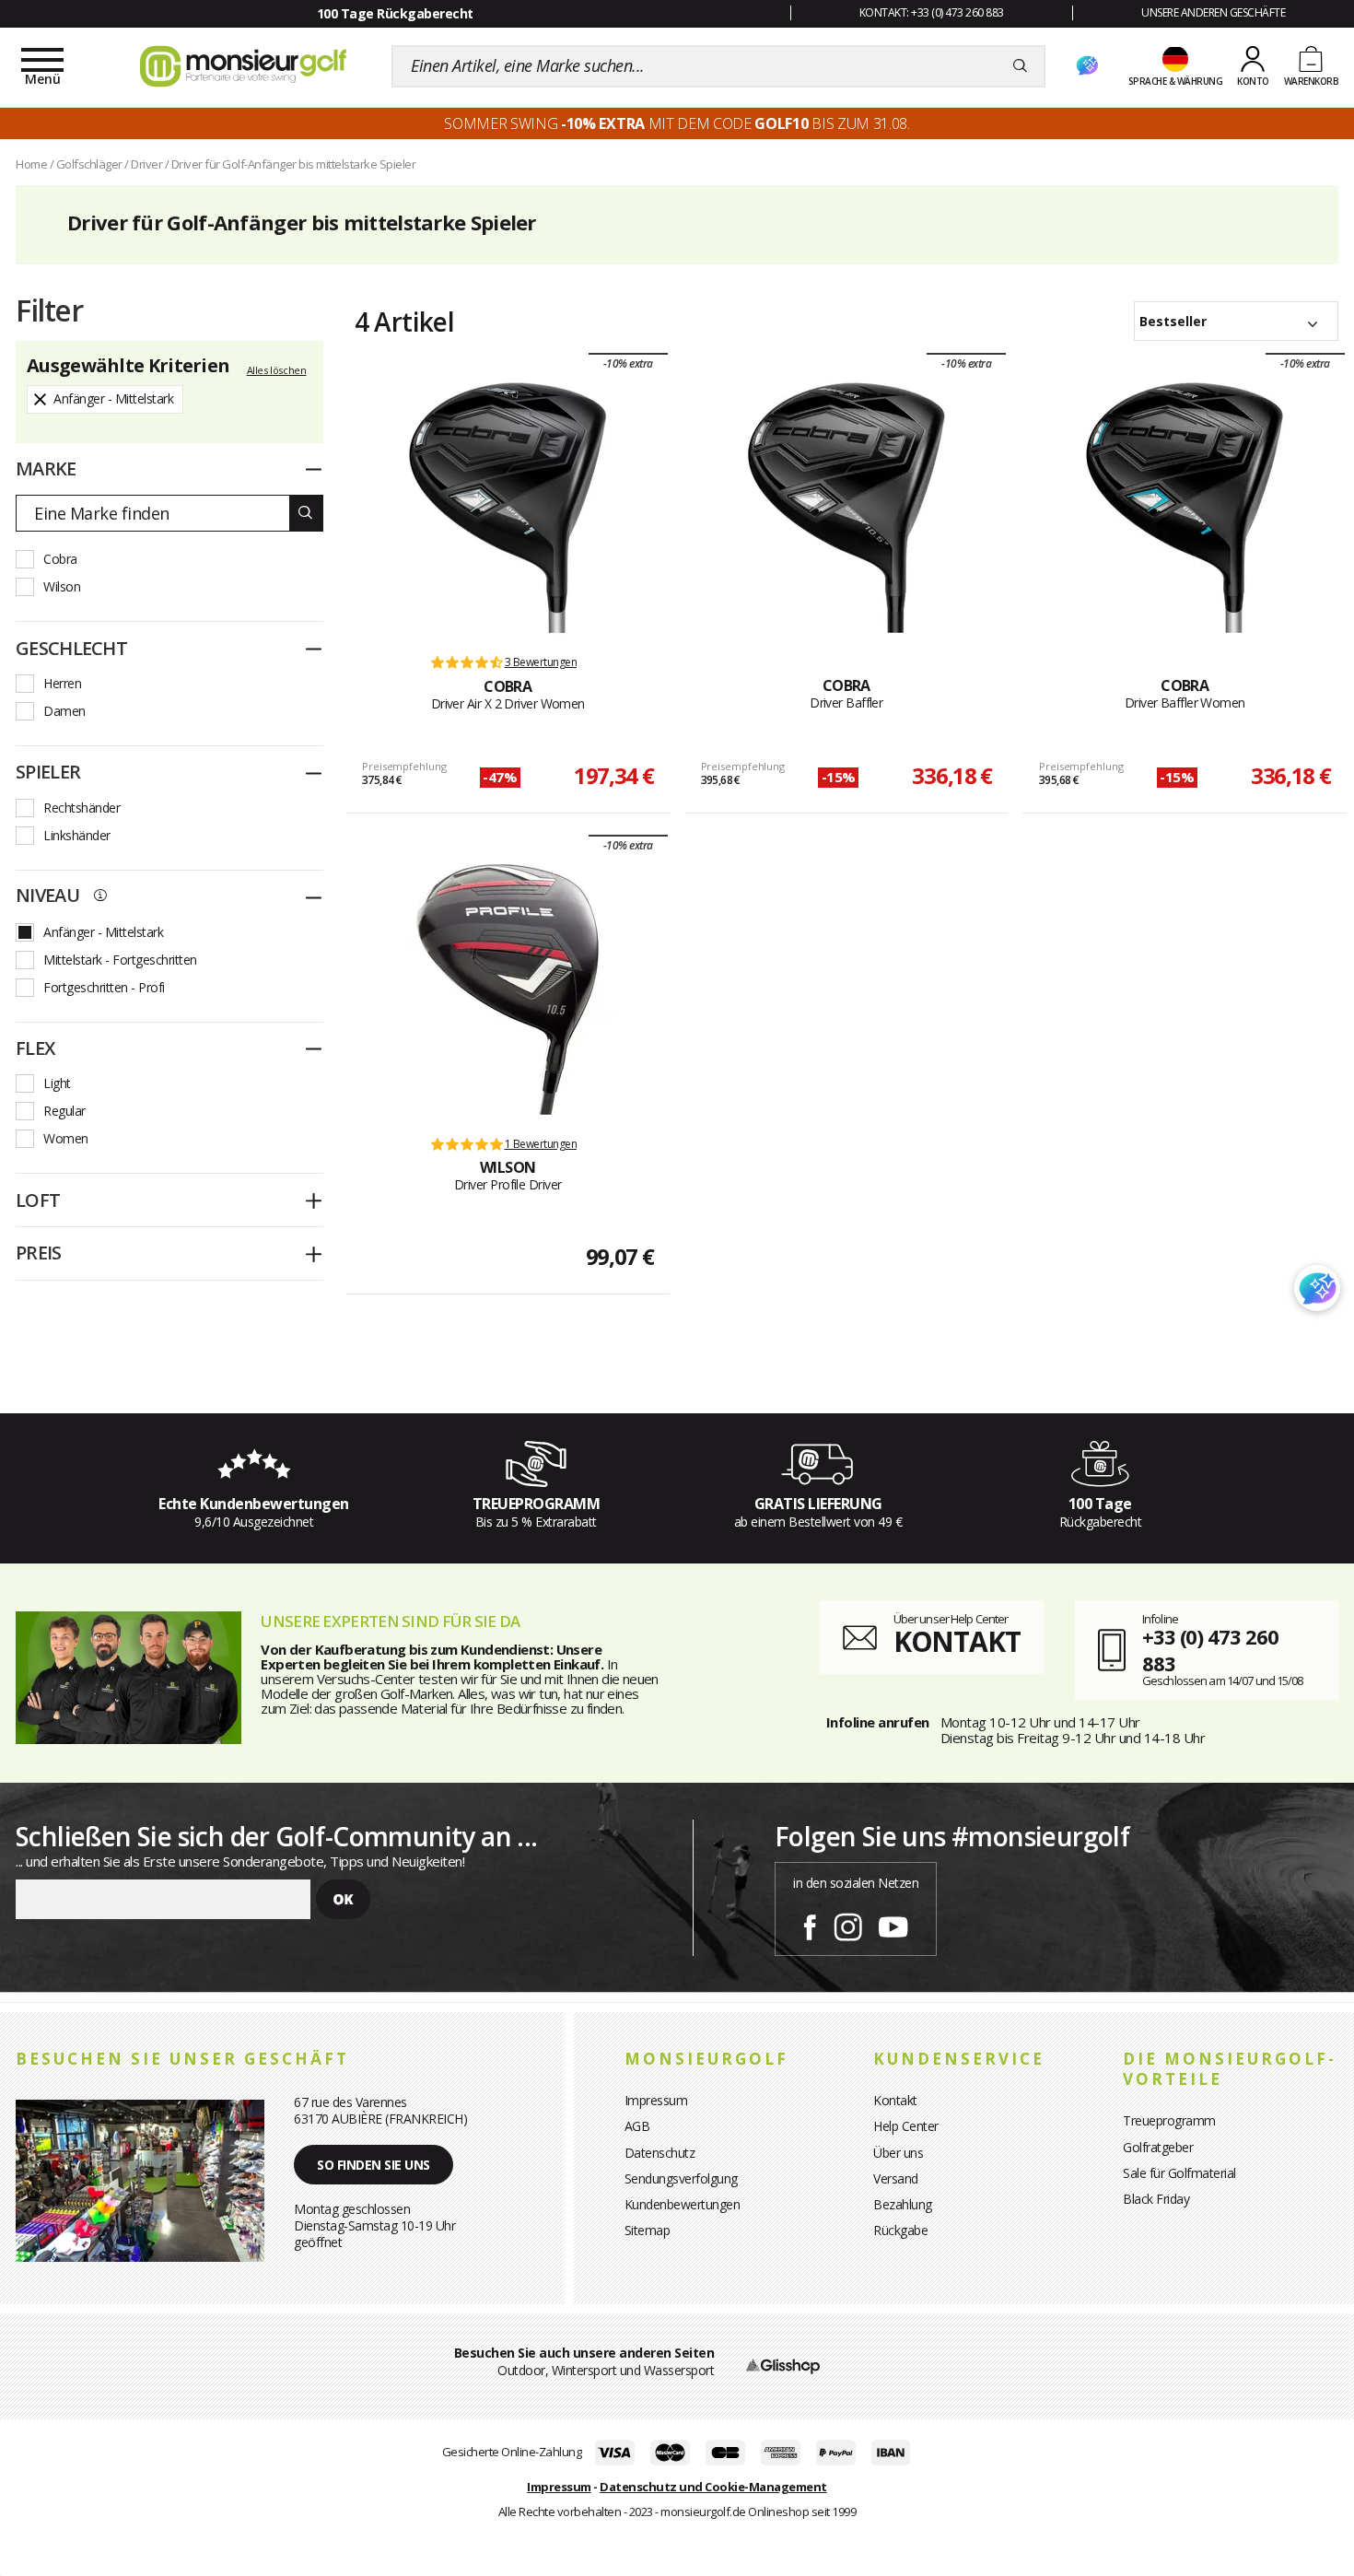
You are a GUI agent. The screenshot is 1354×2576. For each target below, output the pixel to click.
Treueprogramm (1169, 2120)
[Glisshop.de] (783, 2365)
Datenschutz (660, 2153)
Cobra (60, 559)
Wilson (62, 586)
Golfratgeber (1158, 2147)
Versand (896, 2178)
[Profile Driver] (508, 989)
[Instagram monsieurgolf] (848, 1924)
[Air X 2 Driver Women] (508, 508)
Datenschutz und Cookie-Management (713, 2487)
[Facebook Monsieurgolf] (810, 1924)
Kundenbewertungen (683, 2204)
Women (66, 1138)
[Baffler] (846, 508)
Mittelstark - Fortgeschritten (120, 960)
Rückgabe (900, 2230)
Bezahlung (903, 2204)
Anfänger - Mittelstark (103, 932)
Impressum (656, 2100)
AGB (637, 2126)
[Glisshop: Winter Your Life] (243, 66)
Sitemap (648, 2230)
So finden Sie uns (374, 2165)
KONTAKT (957, 1641)
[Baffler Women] (1185, 508)
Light (57, 1083)
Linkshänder (77, 835)
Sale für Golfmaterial (1179, 2173)
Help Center (906, 2126)
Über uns (898, 2153)
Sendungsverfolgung (681, 2178)
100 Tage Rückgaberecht (395, 13)
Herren (62, 683)
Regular (64, 1111)
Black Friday (1156, 2199)
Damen (64, 711)
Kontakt (895, 2100)
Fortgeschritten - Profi (104, 987)
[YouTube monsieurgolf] (893, 1924)
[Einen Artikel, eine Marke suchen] (1020, 66)
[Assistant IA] (1087, 66)
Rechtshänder (82, 808)
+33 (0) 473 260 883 (1210, 1650)
